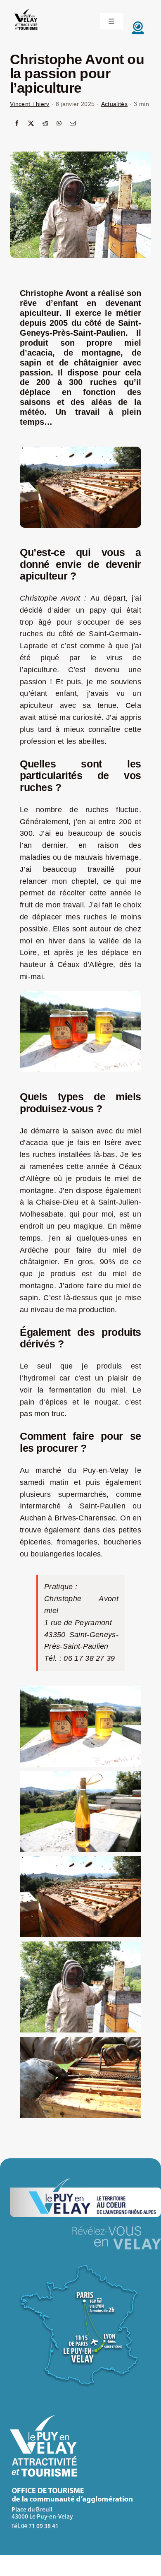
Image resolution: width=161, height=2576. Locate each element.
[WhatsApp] (59, 124)
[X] (31, 124)
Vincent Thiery (30, 104)
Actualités (114, 104)
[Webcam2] (138, 23)
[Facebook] (17, 124)
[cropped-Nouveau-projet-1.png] (26, 10)
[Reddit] (45, 124)
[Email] (73, 124)
